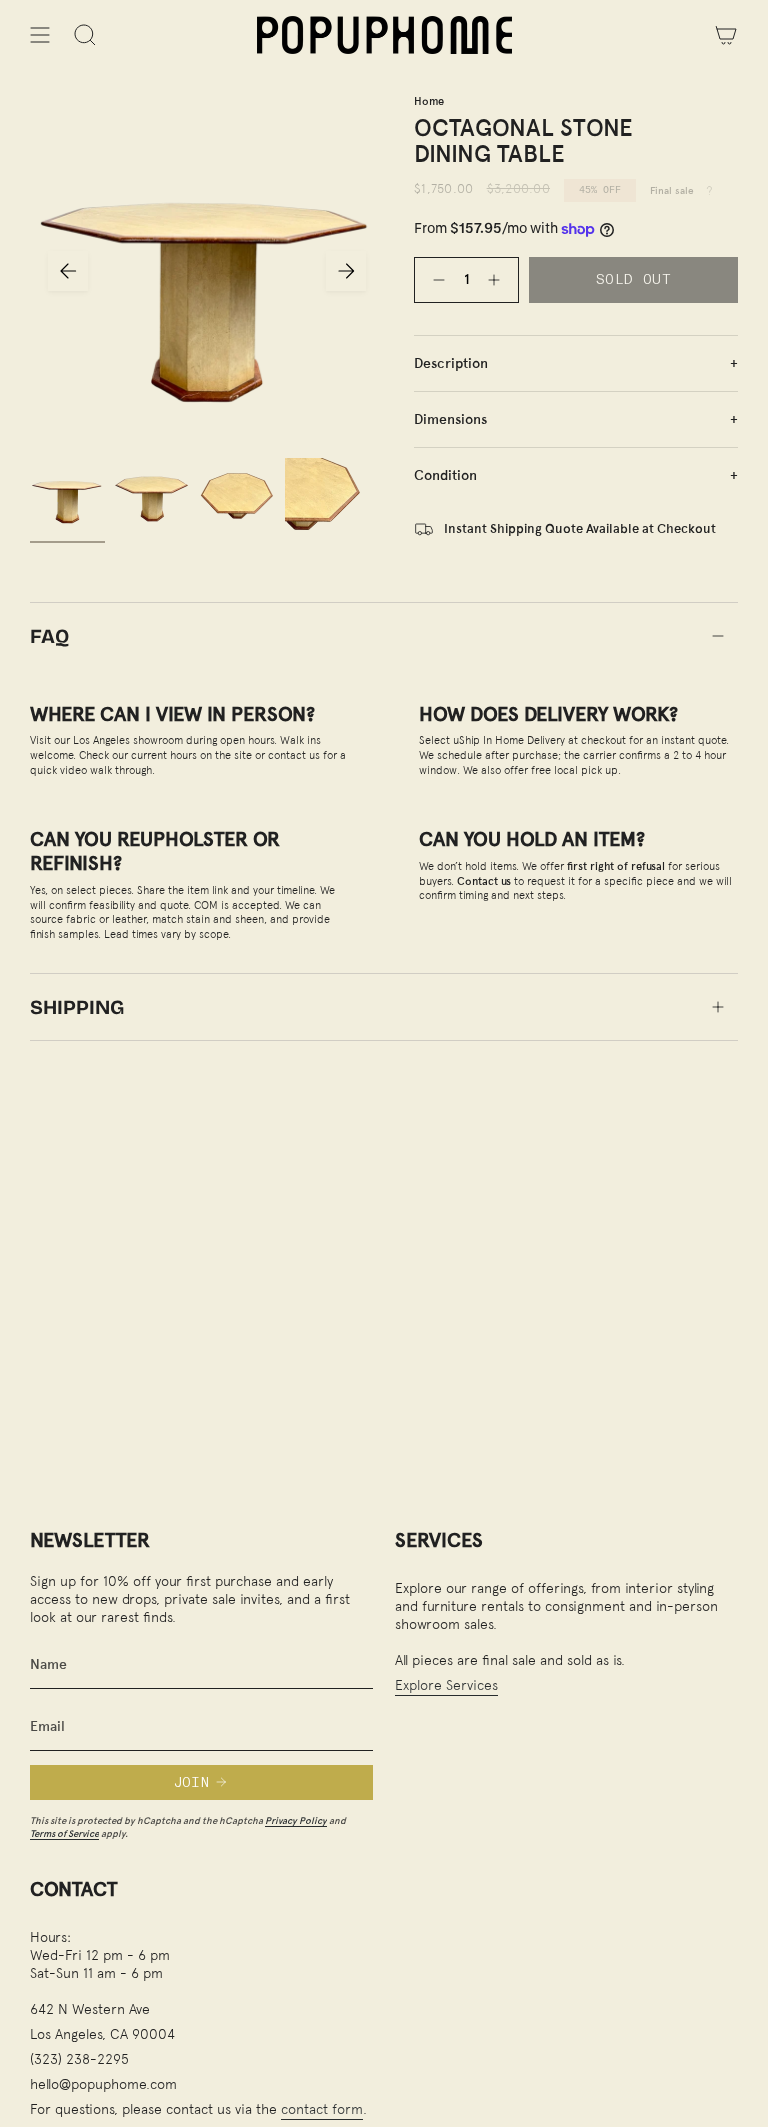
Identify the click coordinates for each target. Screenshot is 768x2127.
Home (429, 101)
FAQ (49, 636)
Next (346, 271)
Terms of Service (64, 1833)
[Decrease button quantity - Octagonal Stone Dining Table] (435, 279)
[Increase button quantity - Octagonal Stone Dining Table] (498, 279)
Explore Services (446, 1684)
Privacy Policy (296, 1820)
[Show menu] (40, 35)
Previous (68, 271)
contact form (322, 2108)
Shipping (77, 1007)
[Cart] (726, 35)
